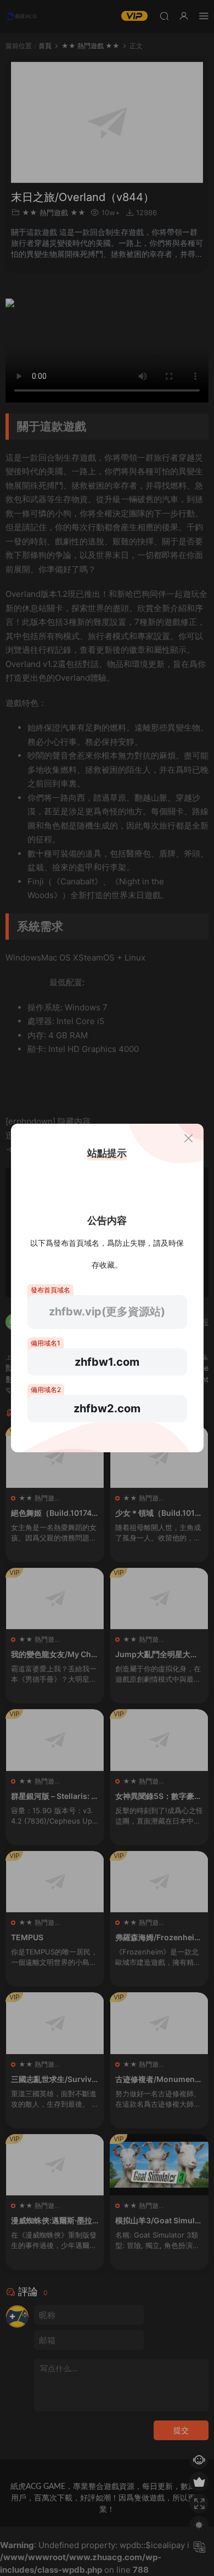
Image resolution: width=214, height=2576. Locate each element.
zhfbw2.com (107, 1408)
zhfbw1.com (107, 1362)
